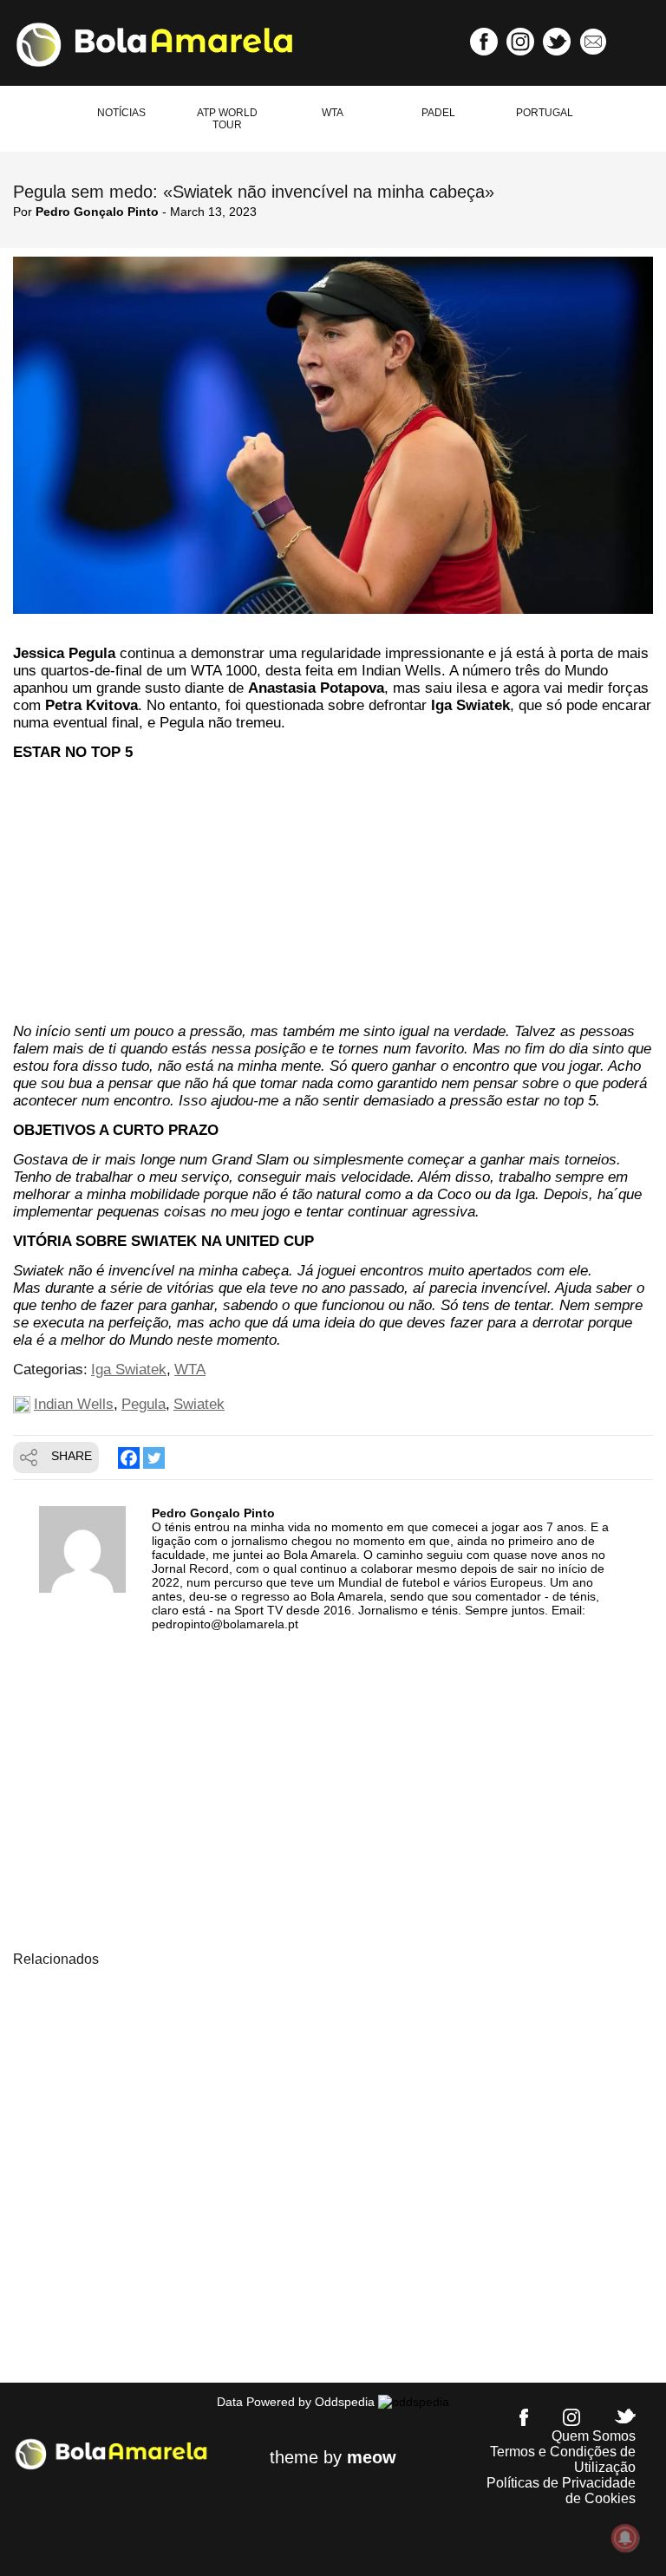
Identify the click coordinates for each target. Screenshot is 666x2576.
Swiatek (199, 1404)
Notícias (121, 113)
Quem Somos (594, 2436)
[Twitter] (154, 1458)
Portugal (545, 113)
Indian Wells (74, 1404)
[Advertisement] (333, 895)
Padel (438, 113)
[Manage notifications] (625, 2538)
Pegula (144, 1404)
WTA (333, 113)
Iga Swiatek (129, 1370)
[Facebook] (129, 1458)
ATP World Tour (227, 119)
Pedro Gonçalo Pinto (97, 212)
